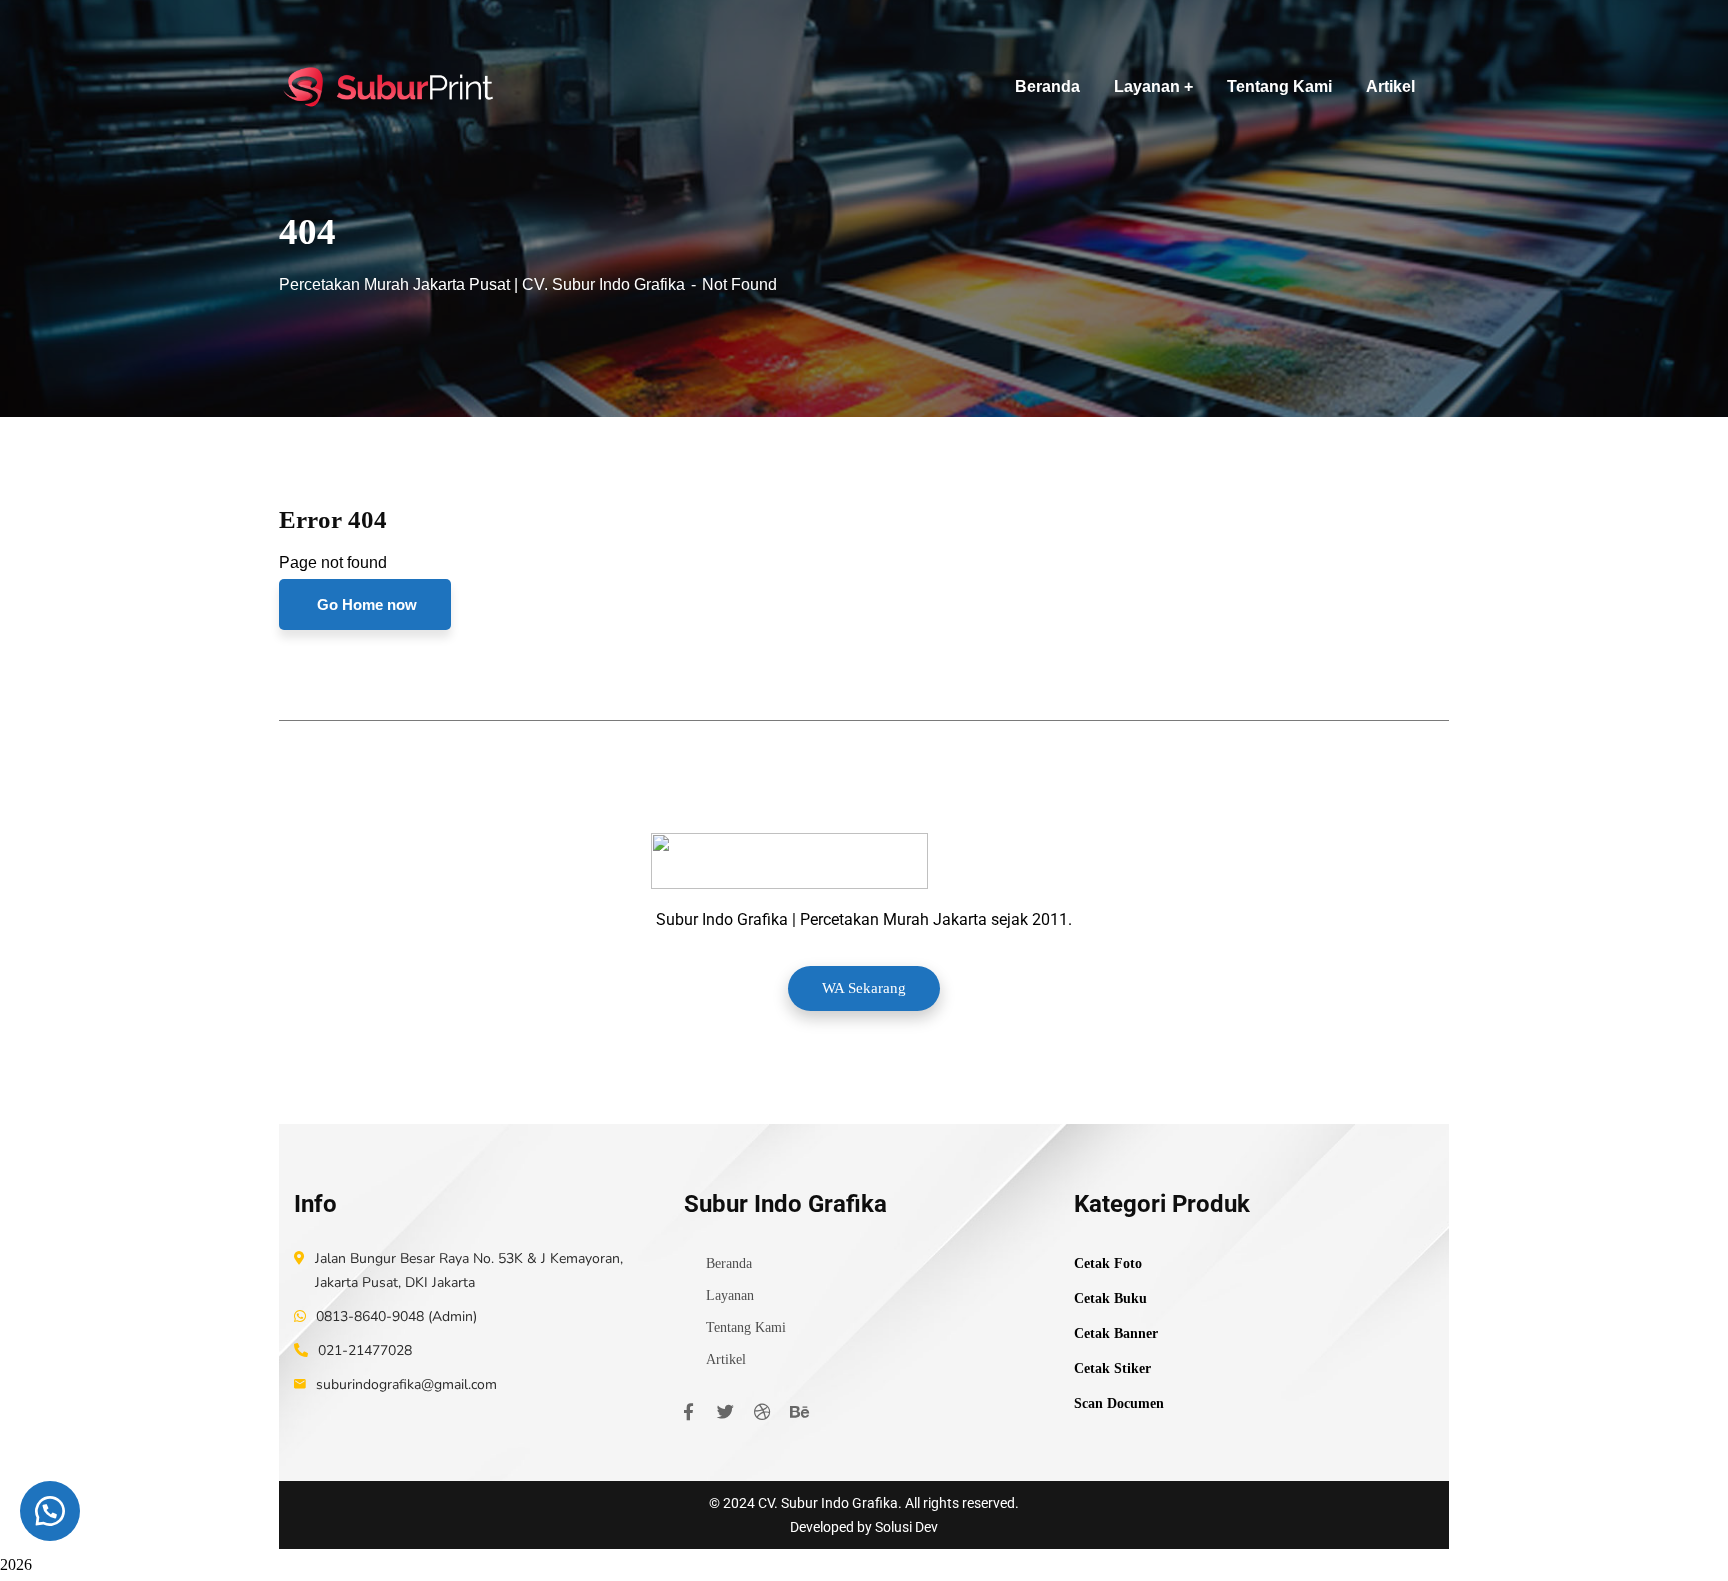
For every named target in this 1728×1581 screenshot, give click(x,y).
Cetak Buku (1110, 1298)
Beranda (729, 1263)
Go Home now (365, 604)
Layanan (730, 1295)
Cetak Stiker (1112, 1368)
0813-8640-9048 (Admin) (396, 1316)
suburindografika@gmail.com (406, 1384)
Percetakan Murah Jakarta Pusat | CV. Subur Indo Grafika (482, 284)
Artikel (726, 1359)
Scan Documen (1119, 1403)
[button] (50, 1511)
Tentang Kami (746, 1327)
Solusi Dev (906, 1527)
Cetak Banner (1116, 1333)
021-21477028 (365, 1350)
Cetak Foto (1108, 1263)
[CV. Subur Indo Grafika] (390, 87)
